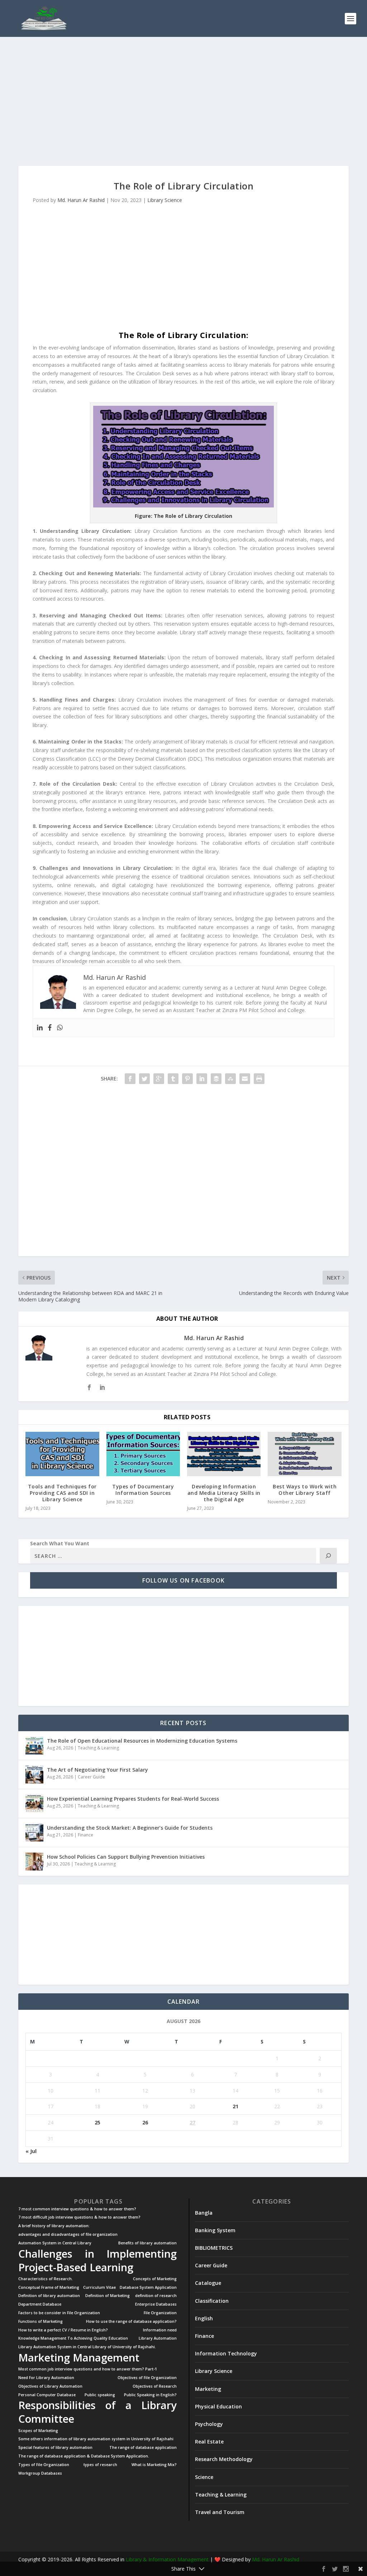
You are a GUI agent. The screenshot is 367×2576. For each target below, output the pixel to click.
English (204, 2318)
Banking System (215, 2230)
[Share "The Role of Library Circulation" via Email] (245, 1079)
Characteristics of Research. (46, 2279)
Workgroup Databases (40, 2473)
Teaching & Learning (98, 1748)
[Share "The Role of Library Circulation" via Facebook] (130, 1079)
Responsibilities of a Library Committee (97, 2412)
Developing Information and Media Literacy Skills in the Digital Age (224, 1493)
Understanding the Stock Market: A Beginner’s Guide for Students (130, 1828)
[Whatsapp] (60, 1028)
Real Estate (209, 2442)
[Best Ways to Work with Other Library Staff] (304, 1454)
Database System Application (148, 2288)
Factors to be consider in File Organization (59, 2313)
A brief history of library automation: (54, 2226)
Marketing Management (79, 2358)
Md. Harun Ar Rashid (81, 200)
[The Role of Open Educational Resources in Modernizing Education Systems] (34, 1746)
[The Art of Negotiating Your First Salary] (34, 1775)
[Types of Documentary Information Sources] (143, 1454)
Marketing (208, 2389)
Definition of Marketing (108, 2296)
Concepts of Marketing (155, 2279)
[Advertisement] (183, 101)
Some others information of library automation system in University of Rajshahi (96, 2439)
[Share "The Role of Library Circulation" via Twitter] (144, 1079)
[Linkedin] (40, 1028)
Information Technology (226, 2353)
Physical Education (218, 2406)
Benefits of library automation (147, 2243)
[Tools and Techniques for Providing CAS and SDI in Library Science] (62, 1454)
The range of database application (143, 2448)
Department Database (40, 2304)
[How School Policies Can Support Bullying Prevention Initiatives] (34, 1862)
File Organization (160, 2313)
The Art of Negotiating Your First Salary (97, 1770)
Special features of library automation (55, 2448)
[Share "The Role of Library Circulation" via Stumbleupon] (230, 1079)
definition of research (156, 2296)
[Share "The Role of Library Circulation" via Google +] (159, 1079)
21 (235, 2106)
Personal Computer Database (47, 2395)
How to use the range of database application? (131, 2322)
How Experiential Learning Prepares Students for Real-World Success (133, 1799)
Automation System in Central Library (55, 2243)
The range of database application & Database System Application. (84, 2456)
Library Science (165, 200)
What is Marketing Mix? (154, 2465)
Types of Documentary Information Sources (143, 1490)
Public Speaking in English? (150, 2395)
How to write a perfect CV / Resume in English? (63, 2330)
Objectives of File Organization (147, 2378)
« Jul (31, 2151)
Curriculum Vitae (99, 2288)
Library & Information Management (167, 2559)
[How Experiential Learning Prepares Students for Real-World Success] (34, 1804)
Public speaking (100, 2395)
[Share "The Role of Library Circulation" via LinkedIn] (202, 1079)
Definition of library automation (49, 2296)
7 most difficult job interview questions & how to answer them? (79, 2217)
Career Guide (91, 1777)
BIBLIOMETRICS (214, 2248)
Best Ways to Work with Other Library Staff (305, 1490)
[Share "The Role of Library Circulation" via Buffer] (216, 1079)
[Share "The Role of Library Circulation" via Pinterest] (187, 1079)
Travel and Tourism (220, 2512)
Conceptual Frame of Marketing (49, 2288)
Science (204, 2477)
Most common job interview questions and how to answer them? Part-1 (88, 2369)
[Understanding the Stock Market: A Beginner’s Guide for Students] (34, 1833)
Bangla (204, 2213)
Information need (160, 2330)
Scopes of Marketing (38, 2431)
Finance (85, 1835)
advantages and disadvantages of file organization (68, 2235)
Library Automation (158, 2338)
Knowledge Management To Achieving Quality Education (73, 2338)
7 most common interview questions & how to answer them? (77, 2209)
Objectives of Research (155, 2386)
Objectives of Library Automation (50, 2386)
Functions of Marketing (40, 2322)
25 (97, 2122)
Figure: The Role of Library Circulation (183, 516)
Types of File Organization (44, 2465)
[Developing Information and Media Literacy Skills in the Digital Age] (224, 1454)
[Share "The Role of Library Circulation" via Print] (259, 1079)
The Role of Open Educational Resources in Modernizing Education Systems (142, 1741)
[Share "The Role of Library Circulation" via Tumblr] (173, 1079)
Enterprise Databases (156, 2304)
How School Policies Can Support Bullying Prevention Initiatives (126, 1857)
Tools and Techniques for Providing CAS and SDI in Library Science (62, 1493)
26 (145, 2122)
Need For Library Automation (46, 2378)
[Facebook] (50, 1028)
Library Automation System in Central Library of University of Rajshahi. (87, 2347)
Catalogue (208, 2283)
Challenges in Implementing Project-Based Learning (97, 2260)
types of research (100, 2465)
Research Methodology (224, 2459)
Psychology (209, 2424)
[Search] (328, 1556)
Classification (212, 2301)
